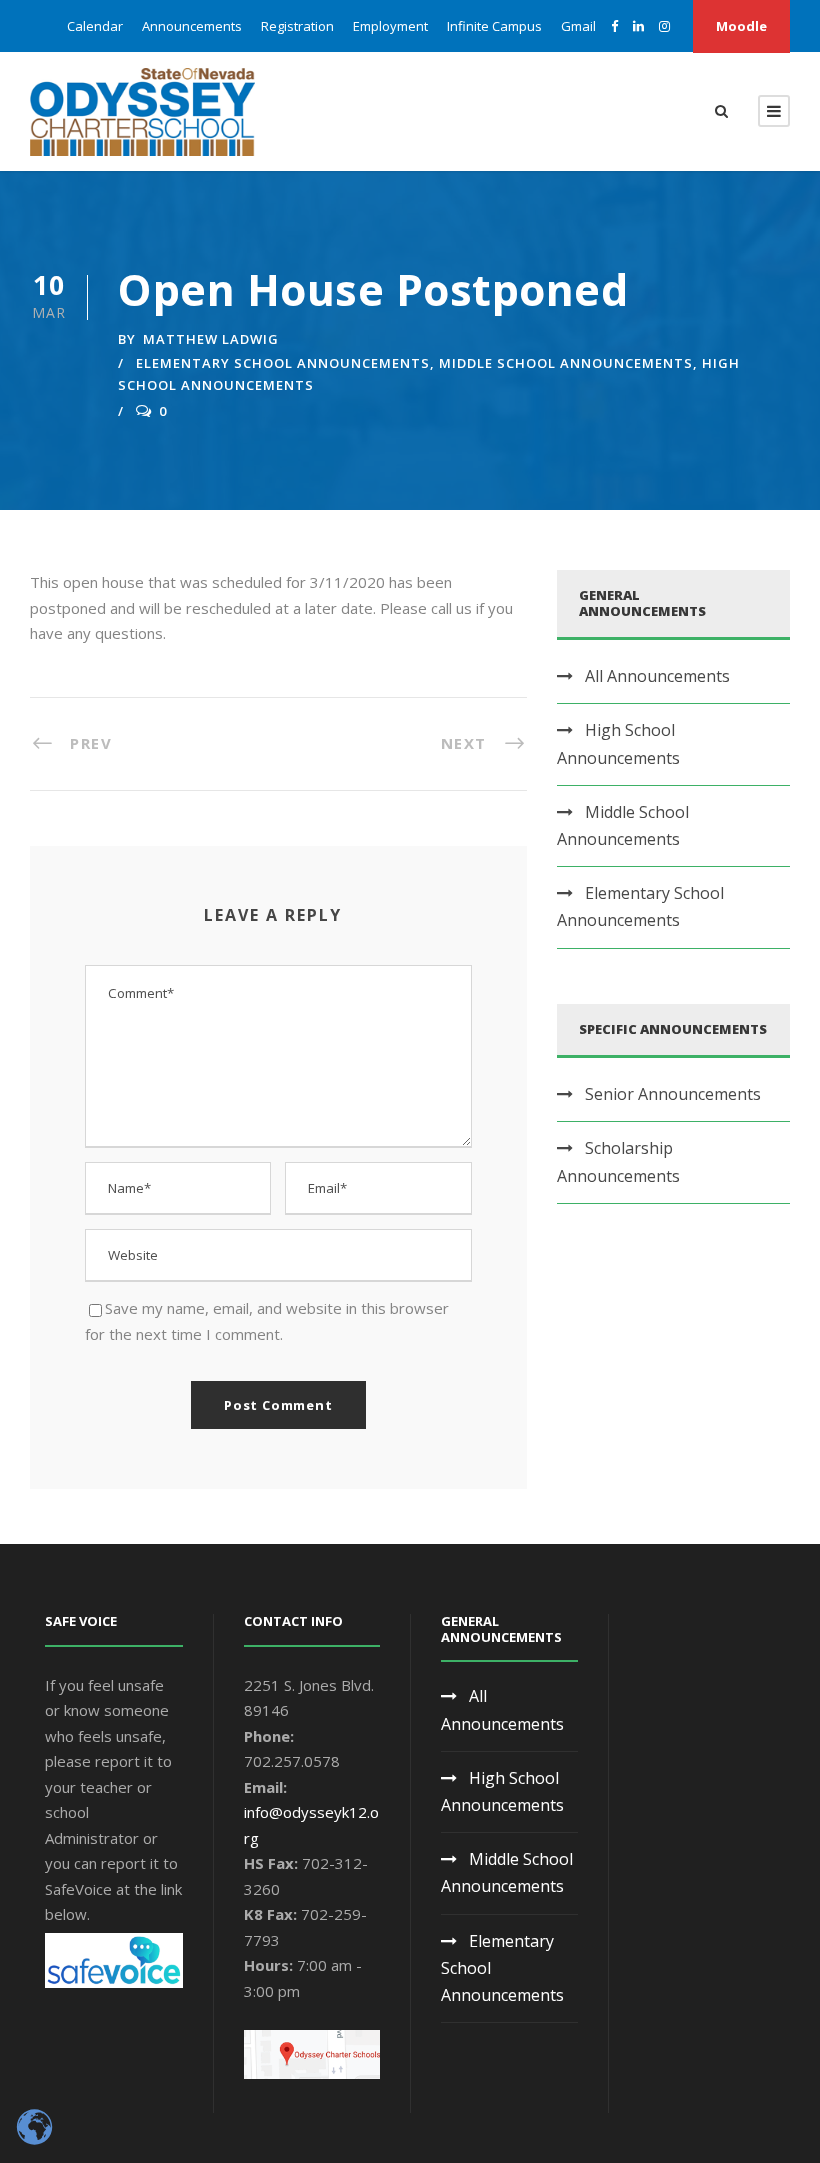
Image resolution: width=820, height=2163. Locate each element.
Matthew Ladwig (211, 339)
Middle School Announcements (566, 363)
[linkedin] (638, 26)
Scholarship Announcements (618, 1161)
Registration (297, 26)
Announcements (192, 26)
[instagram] (664, 26)
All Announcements (657, 676)
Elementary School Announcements (283, 363)
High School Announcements (618, 743)
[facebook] (614, 26)
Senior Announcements (673, 1094)
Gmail (578, 26)
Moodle (741, 26)
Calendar (95, 26)
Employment (390, 26)
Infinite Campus (494, 26)
